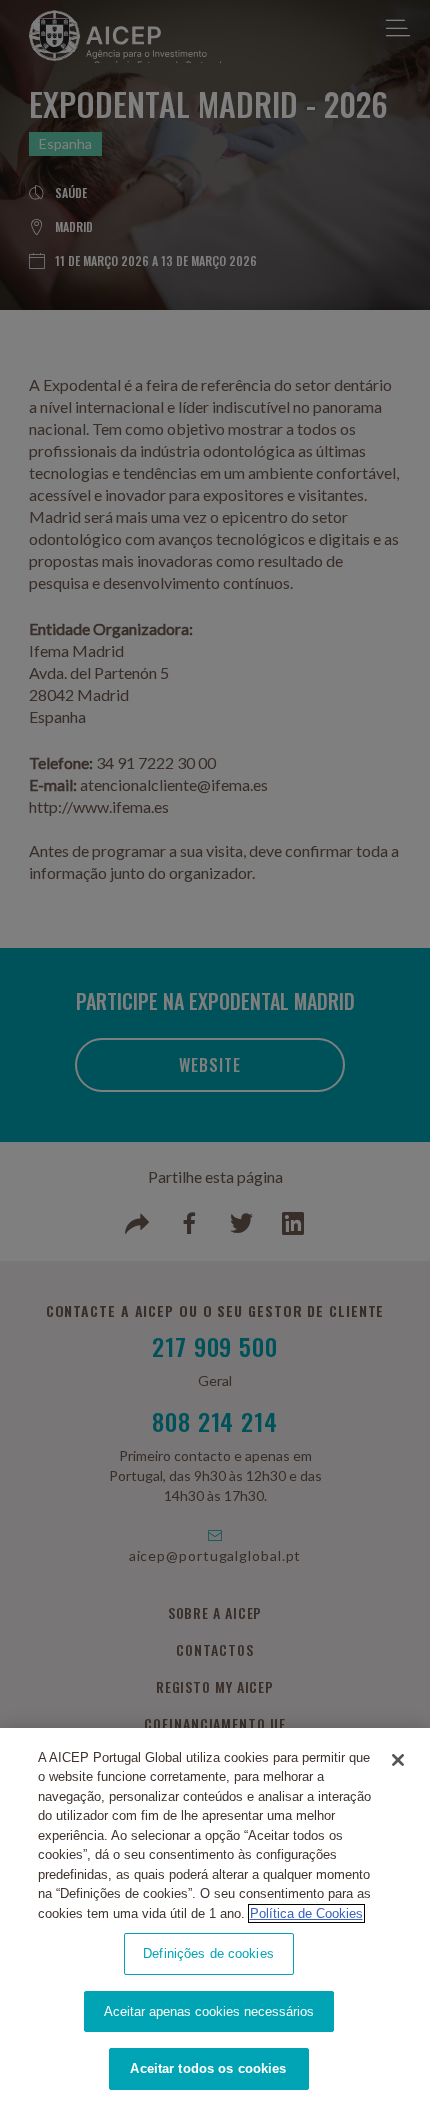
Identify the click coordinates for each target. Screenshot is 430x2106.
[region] (215, 1917)
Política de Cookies (306, 1913)
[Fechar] (398, 1760)
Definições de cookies (208, 1953)
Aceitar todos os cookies (208, 2068)
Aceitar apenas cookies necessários (209, 2011)
